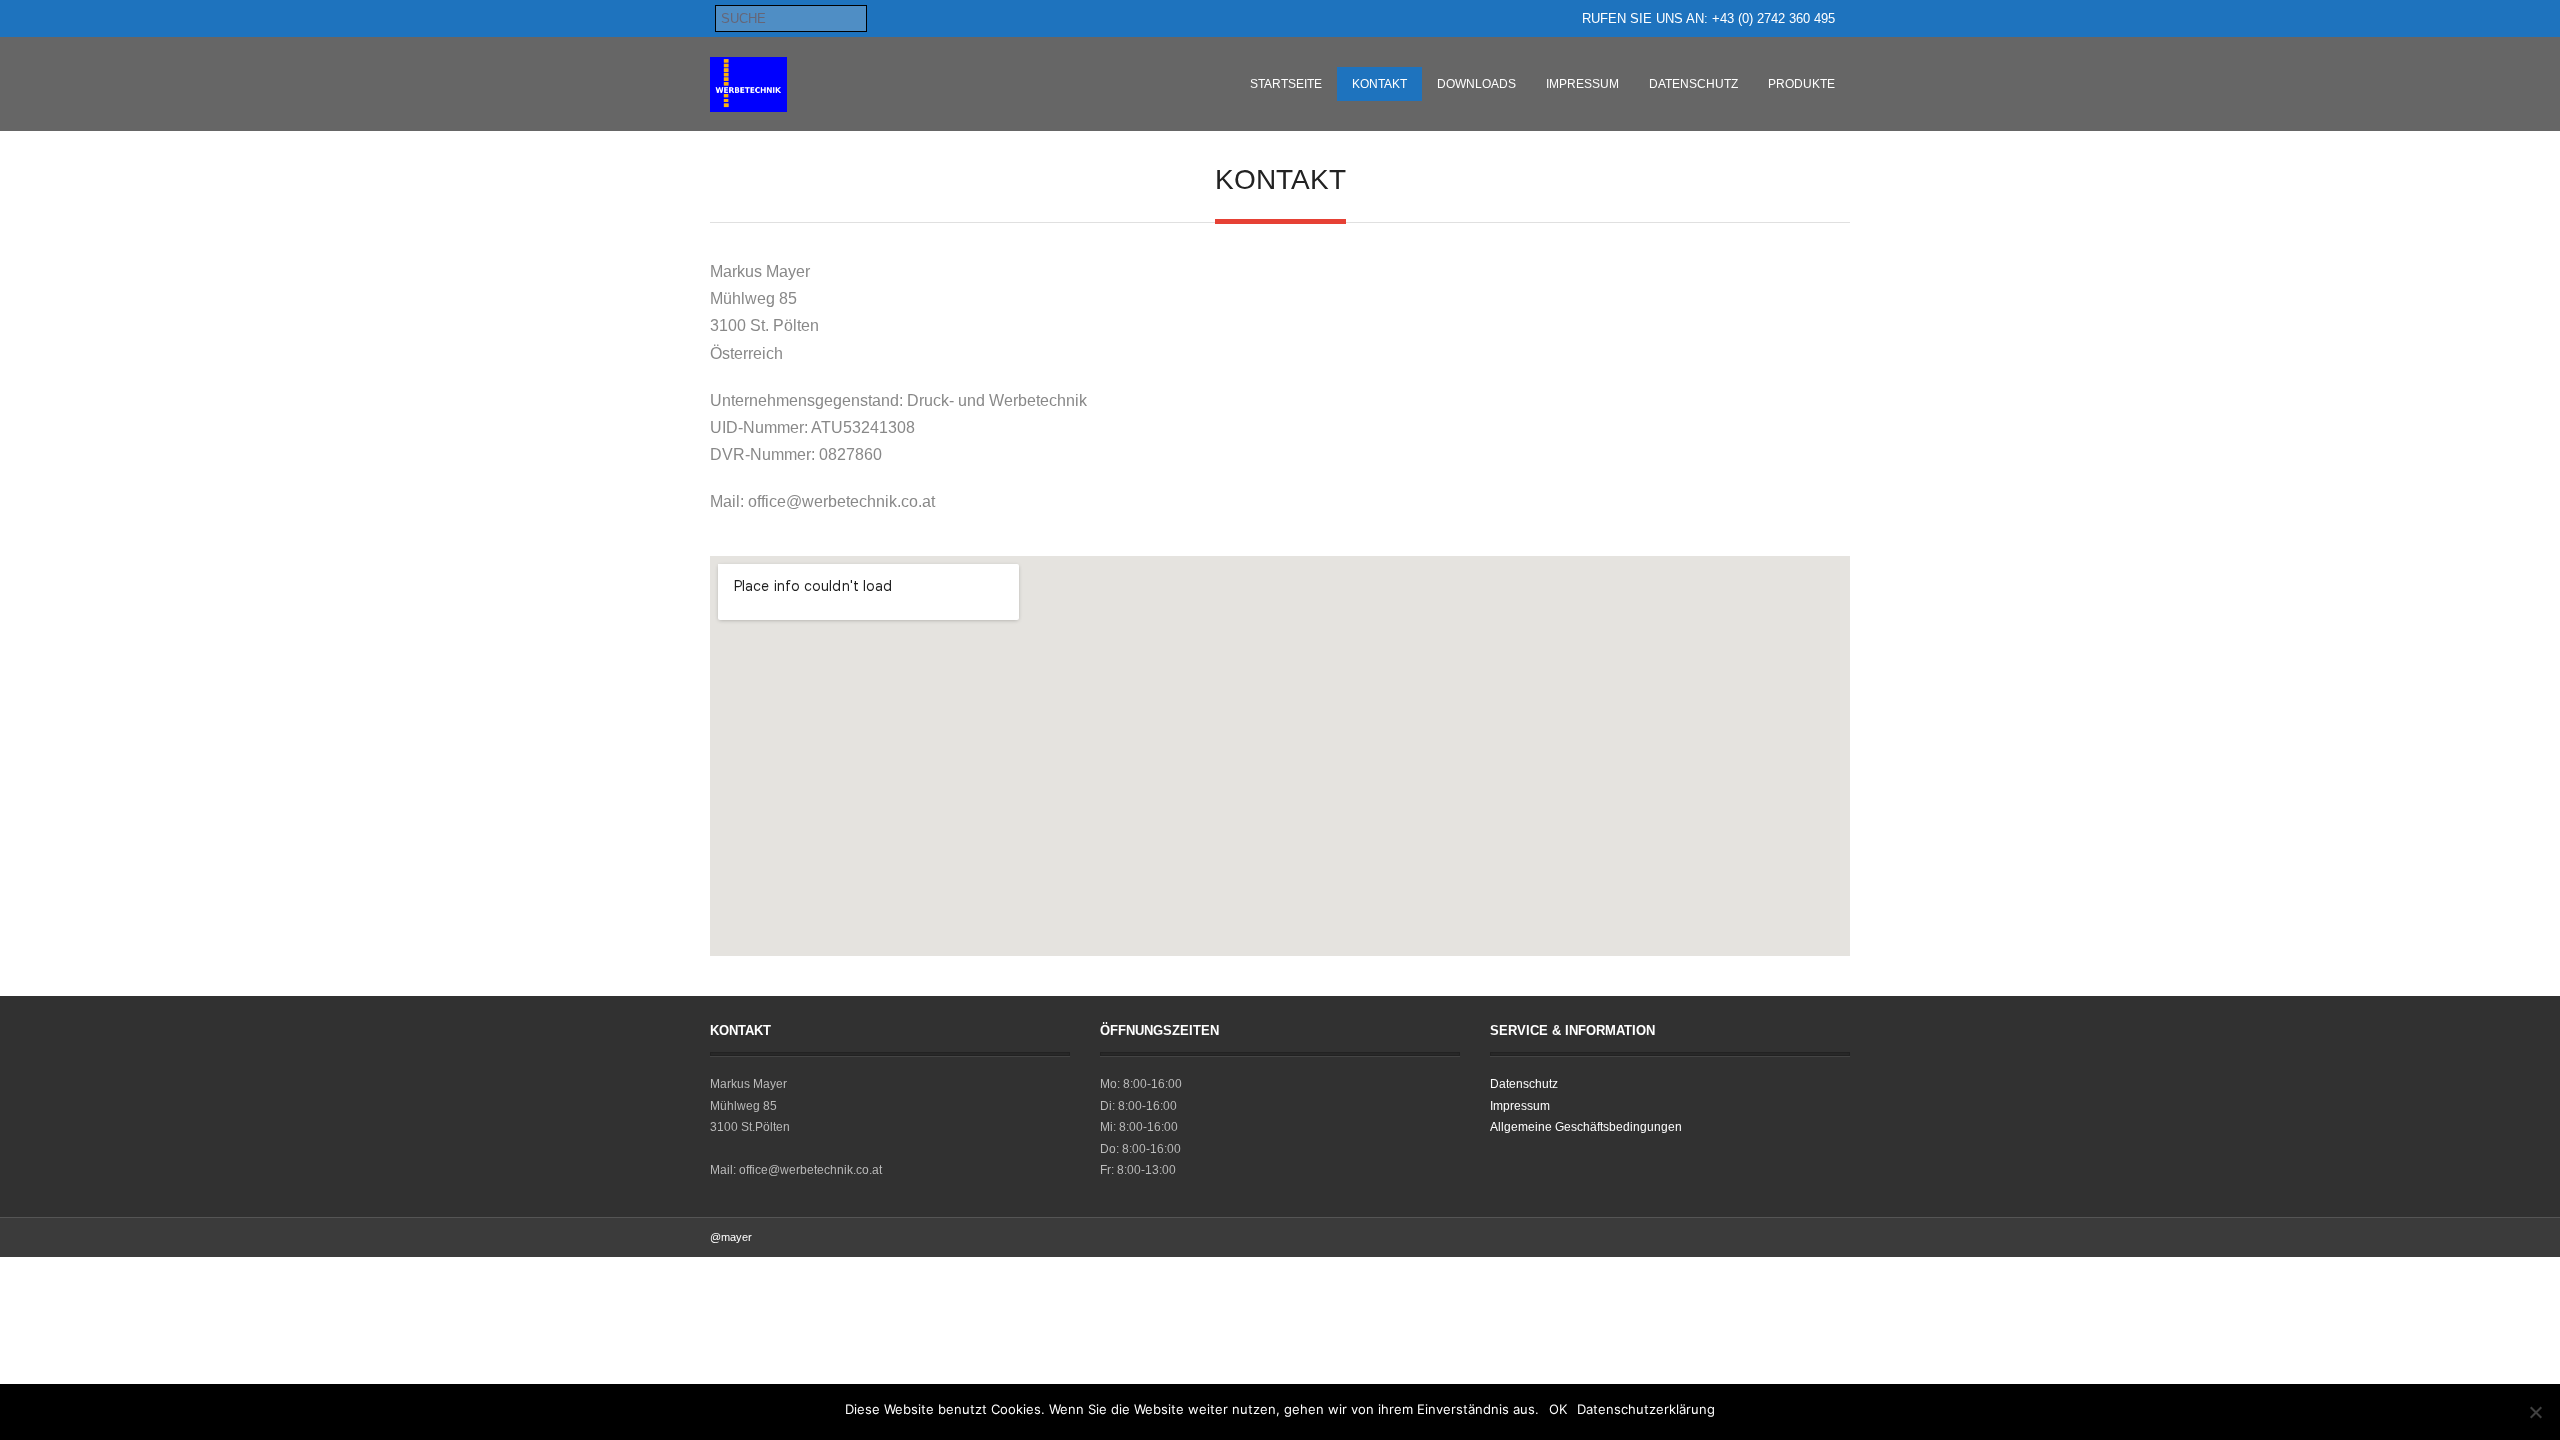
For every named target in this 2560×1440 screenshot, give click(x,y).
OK (1558, 1409)
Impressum (1582, 84)
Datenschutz (1693, 84)
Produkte (1801, 84)
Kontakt (1379, 84)
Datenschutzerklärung (1646, 1409)
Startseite (1286, 84)
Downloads (1476, 84)
